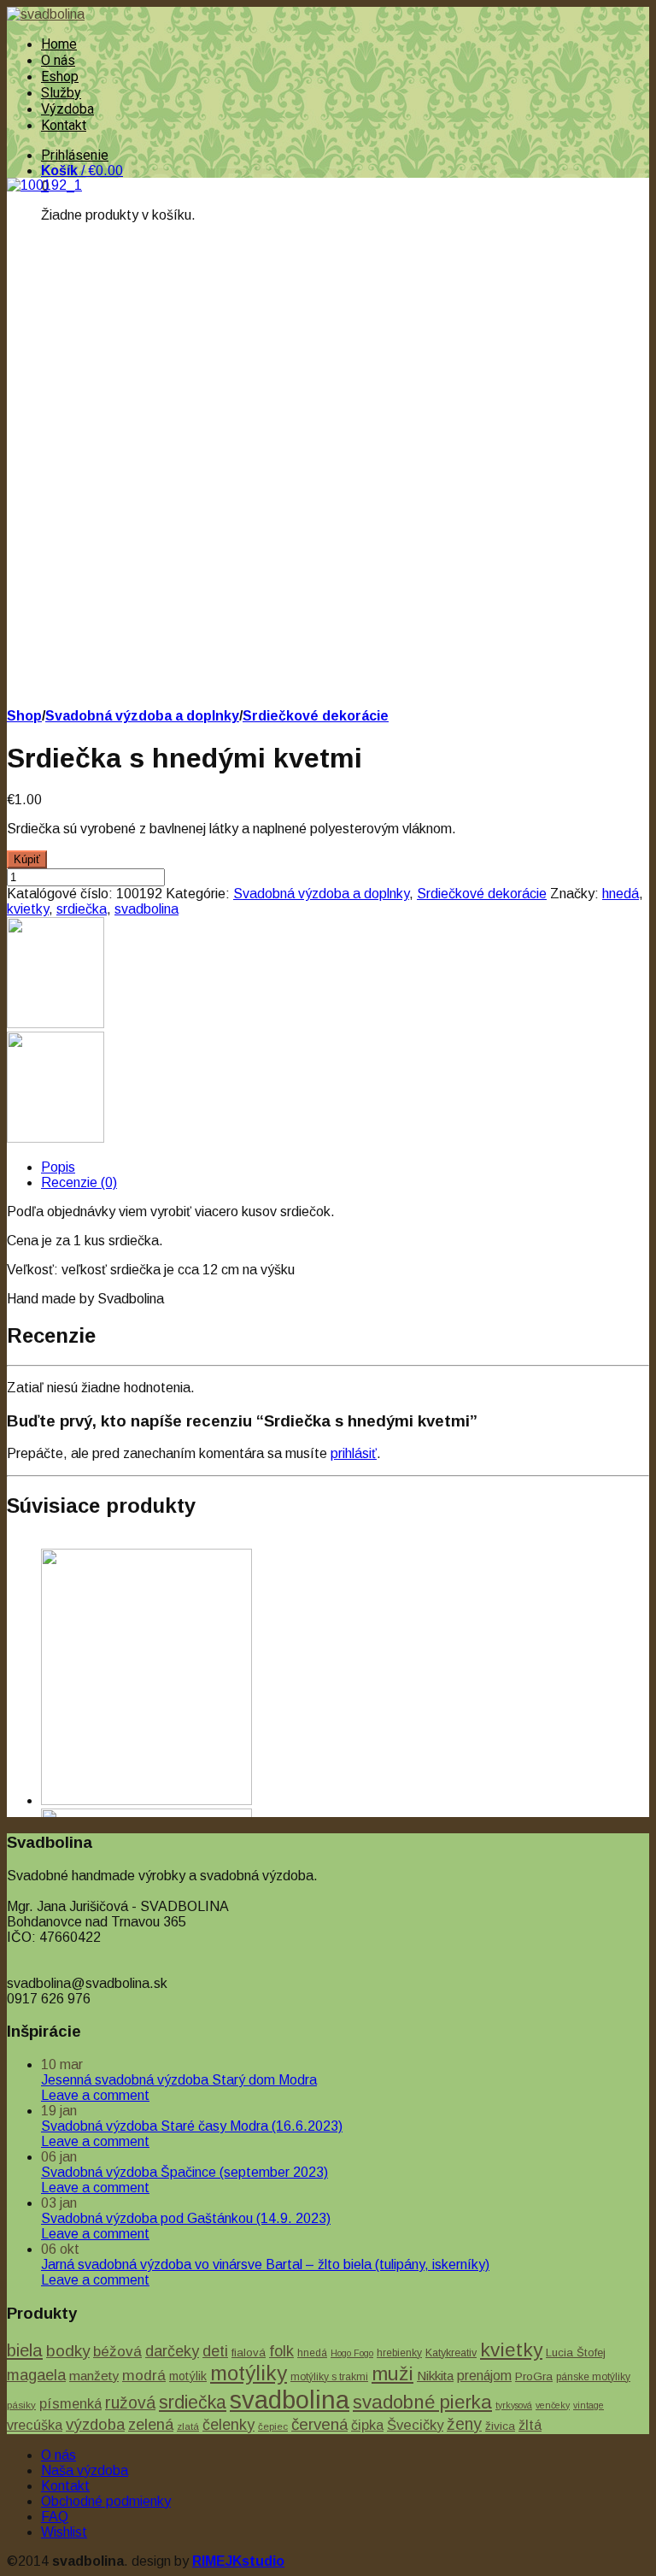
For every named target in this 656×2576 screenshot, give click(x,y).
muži (392, 2373)
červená (319, 2424)
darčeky (172, 2351)
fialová (249, 2353)
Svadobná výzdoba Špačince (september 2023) (184, 2172)
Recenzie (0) (79, 1182)
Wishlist (64, 2532)
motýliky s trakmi (329, 2377)
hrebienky (399, 2353)
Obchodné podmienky (106, 2501)
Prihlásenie (75, 155)
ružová (130, 2403)
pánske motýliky (593, 2377)
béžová (117, 2351)
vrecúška (35, 2425)
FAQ (55, 2517)
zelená (151, 2424)
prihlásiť (354, 1453)
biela (25, 2350)
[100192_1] (44, 185)
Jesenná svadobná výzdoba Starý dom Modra (179, 2080)
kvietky (28, 909)
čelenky (228, 2425)
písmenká (70, 2403)
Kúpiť (27, 859)
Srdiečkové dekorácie (316, 716)
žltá (530, 2425)
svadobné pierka (422, 2402)
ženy (464, 2424)
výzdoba (95, 2424)
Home (59, 44)
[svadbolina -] (46, 14)
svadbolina (146, 909)
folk (281, 2351)
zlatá (188, 2426)
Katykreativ (451, 2353)
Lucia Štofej (576, 2353)
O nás (58, 60)
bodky (68, 2351)
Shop (24, 716)
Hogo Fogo (352, 2353)
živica (500, 2426)
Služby (61, 93)
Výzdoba (67, 109)
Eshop (60, 76)
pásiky (21, 2405)
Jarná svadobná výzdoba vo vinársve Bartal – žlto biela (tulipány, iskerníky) (265, 2264)
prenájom (484, 2376)
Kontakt (64, 125)
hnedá (621, 894)
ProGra (534, 2376)
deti (215, 2351)
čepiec (273, 2426)
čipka (367, 2425)
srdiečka (82, 909)
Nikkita (435, 2376)
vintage (589, 2405)
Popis (58, 1167)
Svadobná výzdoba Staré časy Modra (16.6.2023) (192, 2126)
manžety (94, 2376)
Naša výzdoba (85, 2470)
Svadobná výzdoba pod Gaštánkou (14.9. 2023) (186, 2218)
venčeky (553, 2405)
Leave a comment (95, 2095)
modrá (144, 2375)
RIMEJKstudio (238, 2561)
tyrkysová (514, 2405)
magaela (36, 2375)
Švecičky (415, 2425)
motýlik (188, 2376)
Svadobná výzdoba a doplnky (142, 716)
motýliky (249, 2373)
